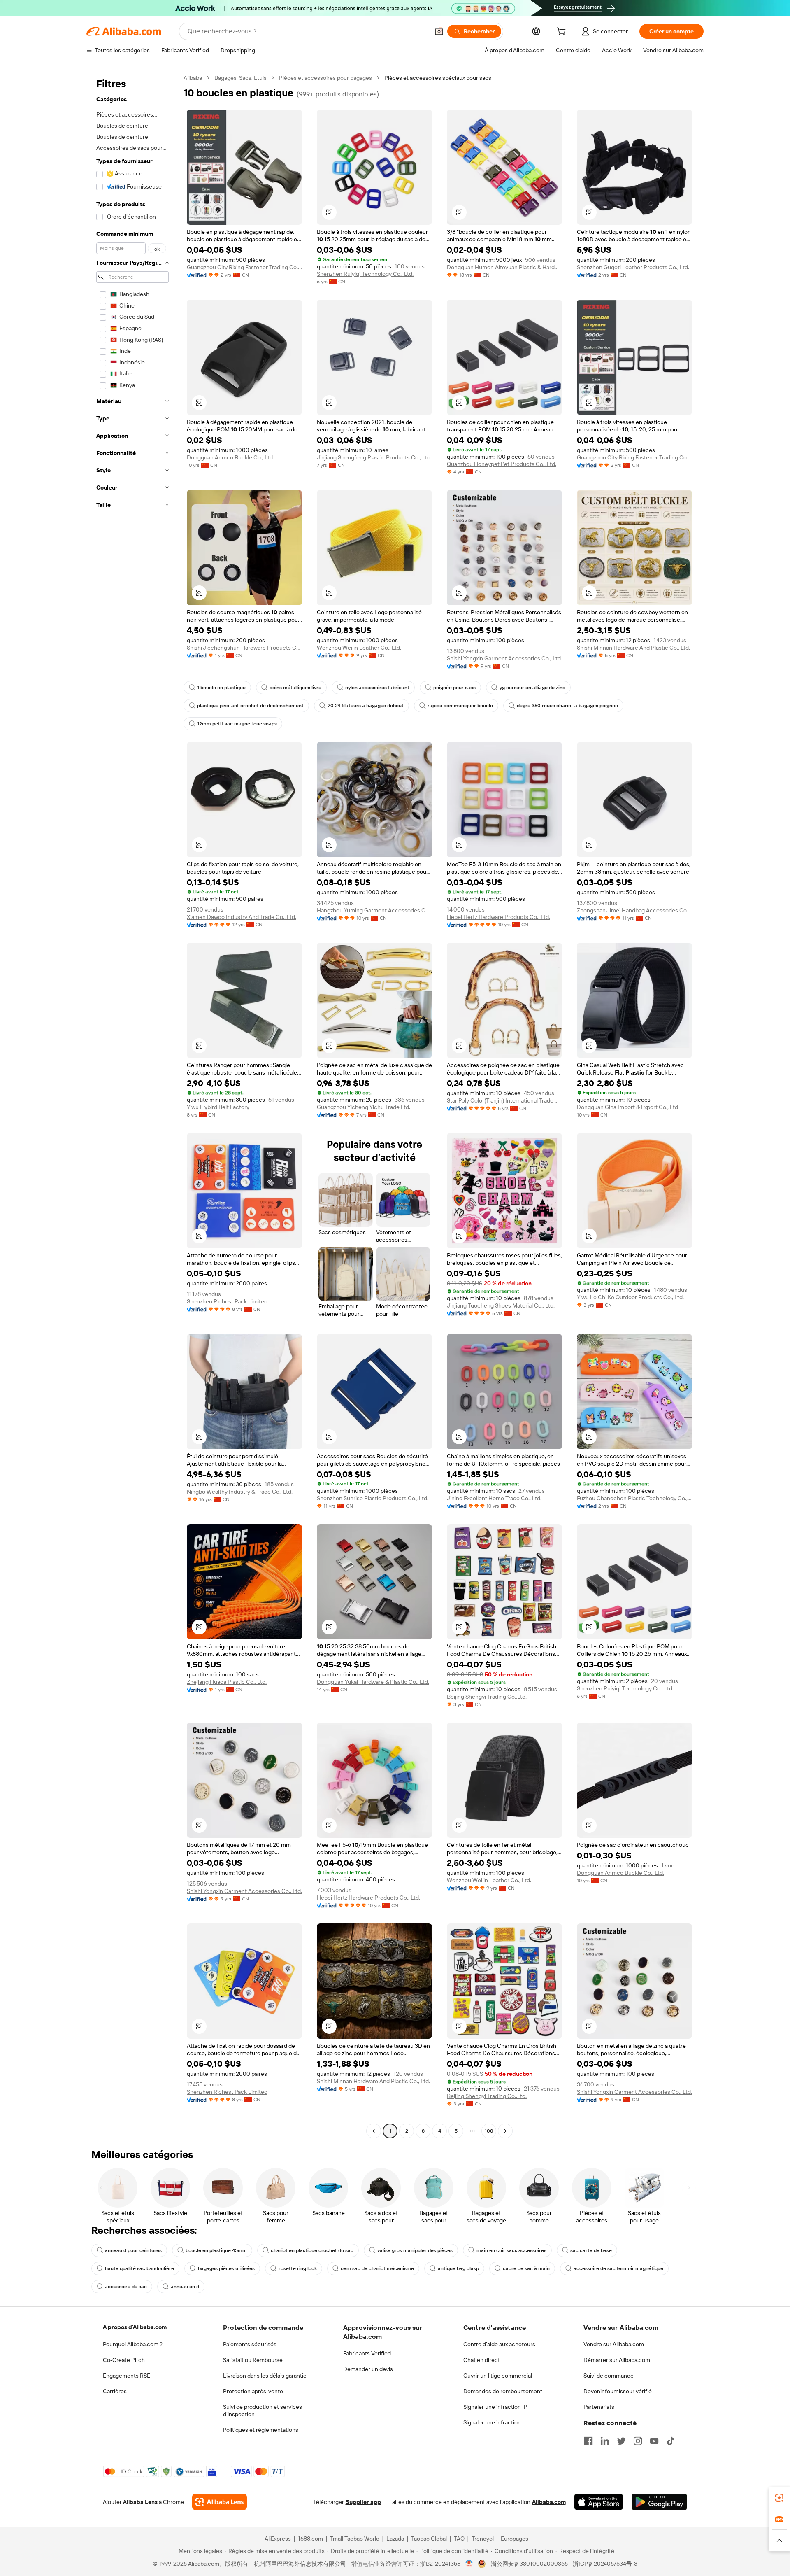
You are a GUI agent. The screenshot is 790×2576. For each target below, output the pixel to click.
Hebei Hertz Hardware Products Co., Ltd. (498, 917)
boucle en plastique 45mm (216, 2250)
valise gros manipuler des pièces (415, 2250)
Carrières (115, 2391)
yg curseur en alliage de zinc (532, 688)
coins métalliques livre (295, 688)
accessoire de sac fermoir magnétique (618, 2268)
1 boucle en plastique (221, 688)
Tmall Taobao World (355, 2539)
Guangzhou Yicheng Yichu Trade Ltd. (364, 1107)
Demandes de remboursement (503, 2391)
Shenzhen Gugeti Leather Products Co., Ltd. (633, 267)
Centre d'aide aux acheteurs (499, 2344)
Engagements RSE (127, 2376)
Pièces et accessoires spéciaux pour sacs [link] (438, 78)
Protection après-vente (253, 2391)
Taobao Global (429, 2539)
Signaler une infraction (492, 2422)
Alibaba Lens (140, 2502)
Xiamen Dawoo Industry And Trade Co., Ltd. (242, 917)
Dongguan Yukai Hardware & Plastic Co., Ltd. (373, 1682)
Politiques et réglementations (261, 2430)
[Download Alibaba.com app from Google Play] (659, 2502)
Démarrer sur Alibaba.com (617, 2360)
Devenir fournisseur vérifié (618, 2391)
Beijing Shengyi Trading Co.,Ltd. (487, 1697)
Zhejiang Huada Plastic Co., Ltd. (227, 1682)
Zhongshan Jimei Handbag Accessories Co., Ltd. (634, 910)
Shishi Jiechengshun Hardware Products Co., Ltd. (244, 648)
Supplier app (363, 2502)
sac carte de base (591, 2250)
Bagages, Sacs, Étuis (240, 78)
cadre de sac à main (526, 2268)
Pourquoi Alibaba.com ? (133, 2344)
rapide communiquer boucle (460, 706)
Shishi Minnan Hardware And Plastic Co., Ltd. (633, 648)
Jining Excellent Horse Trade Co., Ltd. (494, 1498)
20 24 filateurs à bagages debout (366, 706)
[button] (439, 31)
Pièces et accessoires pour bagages (325, 78)
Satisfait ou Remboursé (253, 2360)
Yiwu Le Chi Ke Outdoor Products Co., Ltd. (630, 1297)
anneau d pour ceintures (133, 2250)
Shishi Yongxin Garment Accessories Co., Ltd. (504, 658)
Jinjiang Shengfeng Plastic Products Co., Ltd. (374, 457)
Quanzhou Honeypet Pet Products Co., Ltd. (502, 464)
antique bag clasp (458, 2268)
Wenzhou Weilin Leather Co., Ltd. (359, 648)
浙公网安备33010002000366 (529, 2564)
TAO (459, 2539)
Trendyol (483, 2539)
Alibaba (193, 78)
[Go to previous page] (374, 2131)
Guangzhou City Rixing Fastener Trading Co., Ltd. (244, 267)
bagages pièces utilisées (226, 2268)
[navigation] (132, 1105)
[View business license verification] (469, 2564)
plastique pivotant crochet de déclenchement (250, 706)
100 (489, 2131)
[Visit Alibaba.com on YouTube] (654, 2441)
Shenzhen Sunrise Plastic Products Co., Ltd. (373, 1498)
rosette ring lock (298, 2268)
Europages (515, 2539)
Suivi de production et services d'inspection (263, 2410)
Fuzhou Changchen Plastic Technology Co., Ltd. (634, 1498)
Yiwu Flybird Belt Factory (218, 1107)
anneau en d (185, 2287)
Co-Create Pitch (124, 2360)
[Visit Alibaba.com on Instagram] (638, 2441)
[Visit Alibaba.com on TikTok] (671, 2441)
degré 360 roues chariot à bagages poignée (567, 706)
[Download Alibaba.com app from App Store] (599, 2502)
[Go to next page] (505, 2131)
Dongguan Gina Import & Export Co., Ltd (627, 1107)
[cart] (563, 33)
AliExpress (278, 2539)
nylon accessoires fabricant (377, 688)
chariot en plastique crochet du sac (312, 2250)
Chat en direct (482, 2360)
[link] (779, 2498)
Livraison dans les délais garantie (265, 2376)
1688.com (310, 2539)
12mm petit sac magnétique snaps (237, 724)
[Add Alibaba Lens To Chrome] (220, 2502)
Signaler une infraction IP (495, 2407)
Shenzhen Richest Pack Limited (227, 1301)
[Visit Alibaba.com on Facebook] (588, 2441)
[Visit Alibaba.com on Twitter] (621, 2441)
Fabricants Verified (367, 2353)
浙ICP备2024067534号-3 (605, 2564)
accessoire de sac (126, 2287)
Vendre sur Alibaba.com (614, 2344)
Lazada (395, 2539)
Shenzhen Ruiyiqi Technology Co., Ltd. (365, 274)
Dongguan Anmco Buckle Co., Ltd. (230, 457)
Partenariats (599, 2407)
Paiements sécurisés (250, 2344)
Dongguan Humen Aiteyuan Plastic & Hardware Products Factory (504, 267)
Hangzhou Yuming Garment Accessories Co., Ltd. (374, 910)
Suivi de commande (609, 2376)
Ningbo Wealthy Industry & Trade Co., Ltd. (240, 1492)
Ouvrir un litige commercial (498, 2376)
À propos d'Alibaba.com (135, 2327)
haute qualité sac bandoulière (139, 2268)
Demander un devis (368, 2369)
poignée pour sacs (454, 688)
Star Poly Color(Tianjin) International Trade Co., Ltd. (504, 1100)
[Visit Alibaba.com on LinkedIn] (605, 2441)
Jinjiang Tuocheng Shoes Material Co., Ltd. (501, 1305)
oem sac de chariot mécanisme (377, 2268)
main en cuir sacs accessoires (511, 2250)
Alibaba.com (549, 2502)
